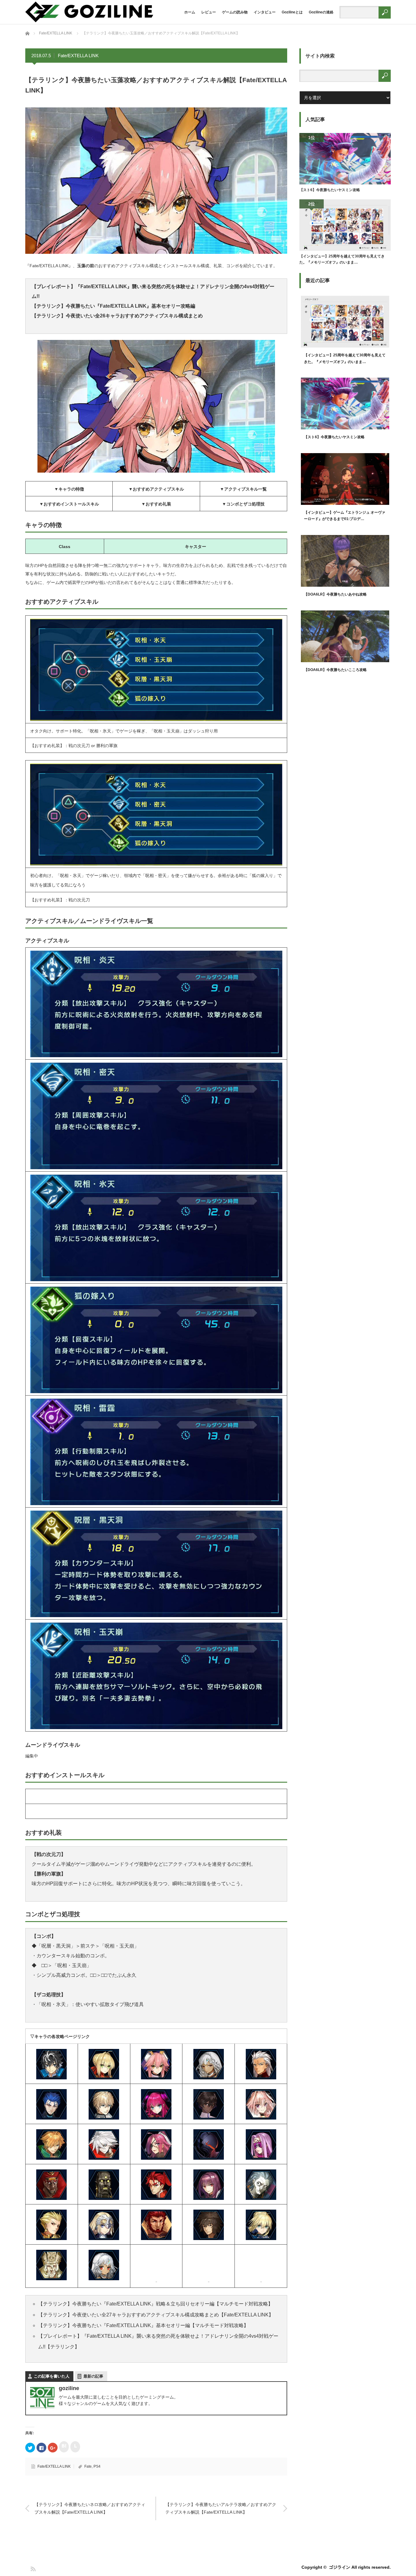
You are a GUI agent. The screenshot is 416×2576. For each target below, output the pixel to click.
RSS (33, 2569)
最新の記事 (93, 2376)
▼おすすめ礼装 (156, 504)
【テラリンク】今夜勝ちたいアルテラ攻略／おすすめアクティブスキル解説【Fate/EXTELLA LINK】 (221, 2508)
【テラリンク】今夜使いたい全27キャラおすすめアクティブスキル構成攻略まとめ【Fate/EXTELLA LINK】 (156, 2315)
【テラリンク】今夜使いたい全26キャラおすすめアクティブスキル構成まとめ (117, 316)
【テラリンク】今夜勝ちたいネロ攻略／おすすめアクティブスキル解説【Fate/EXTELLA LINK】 (90, 2508)
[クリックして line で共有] (75, 2447)
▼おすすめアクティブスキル (156, 489)
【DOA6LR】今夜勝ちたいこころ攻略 (335, 670)
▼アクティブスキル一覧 (243, 489)
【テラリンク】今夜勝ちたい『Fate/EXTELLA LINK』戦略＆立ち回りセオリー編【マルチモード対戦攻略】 (155, 2304)
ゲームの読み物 (235, 12)
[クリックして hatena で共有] (64, 2447)
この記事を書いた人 (52, 2376)
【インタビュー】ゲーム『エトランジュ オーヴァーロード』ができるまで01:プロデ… (345, 516)
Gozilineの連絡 (321, 12)
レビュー (209, 12)
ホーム (190, 12)
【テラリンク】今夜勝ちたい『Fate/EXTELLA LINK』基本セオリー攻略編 (113, 306)
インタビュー (265, 12)
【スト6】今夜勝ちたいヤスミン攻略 (330, 190)
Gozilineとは (292, 12)
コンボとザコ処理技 (245, 504)
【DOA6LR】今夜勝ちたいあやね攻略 (335, 594)
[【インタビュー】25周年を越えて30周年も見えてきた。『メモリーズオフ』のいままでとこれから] (345, 226)
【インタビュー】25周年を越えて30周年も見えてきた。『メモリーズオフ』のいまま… (342, 259)
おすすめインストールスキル (71, 504)
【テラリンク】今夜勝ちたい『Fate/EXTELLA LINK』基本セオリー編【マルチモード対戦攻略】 (143, 2325)
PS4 (97, 2466)
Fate (88, 2466)
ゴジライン (340, 2567)
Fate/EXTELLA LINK (78, 56)
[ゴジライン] (89, 21)
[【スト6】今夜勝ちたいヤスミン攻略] (345, 160)
